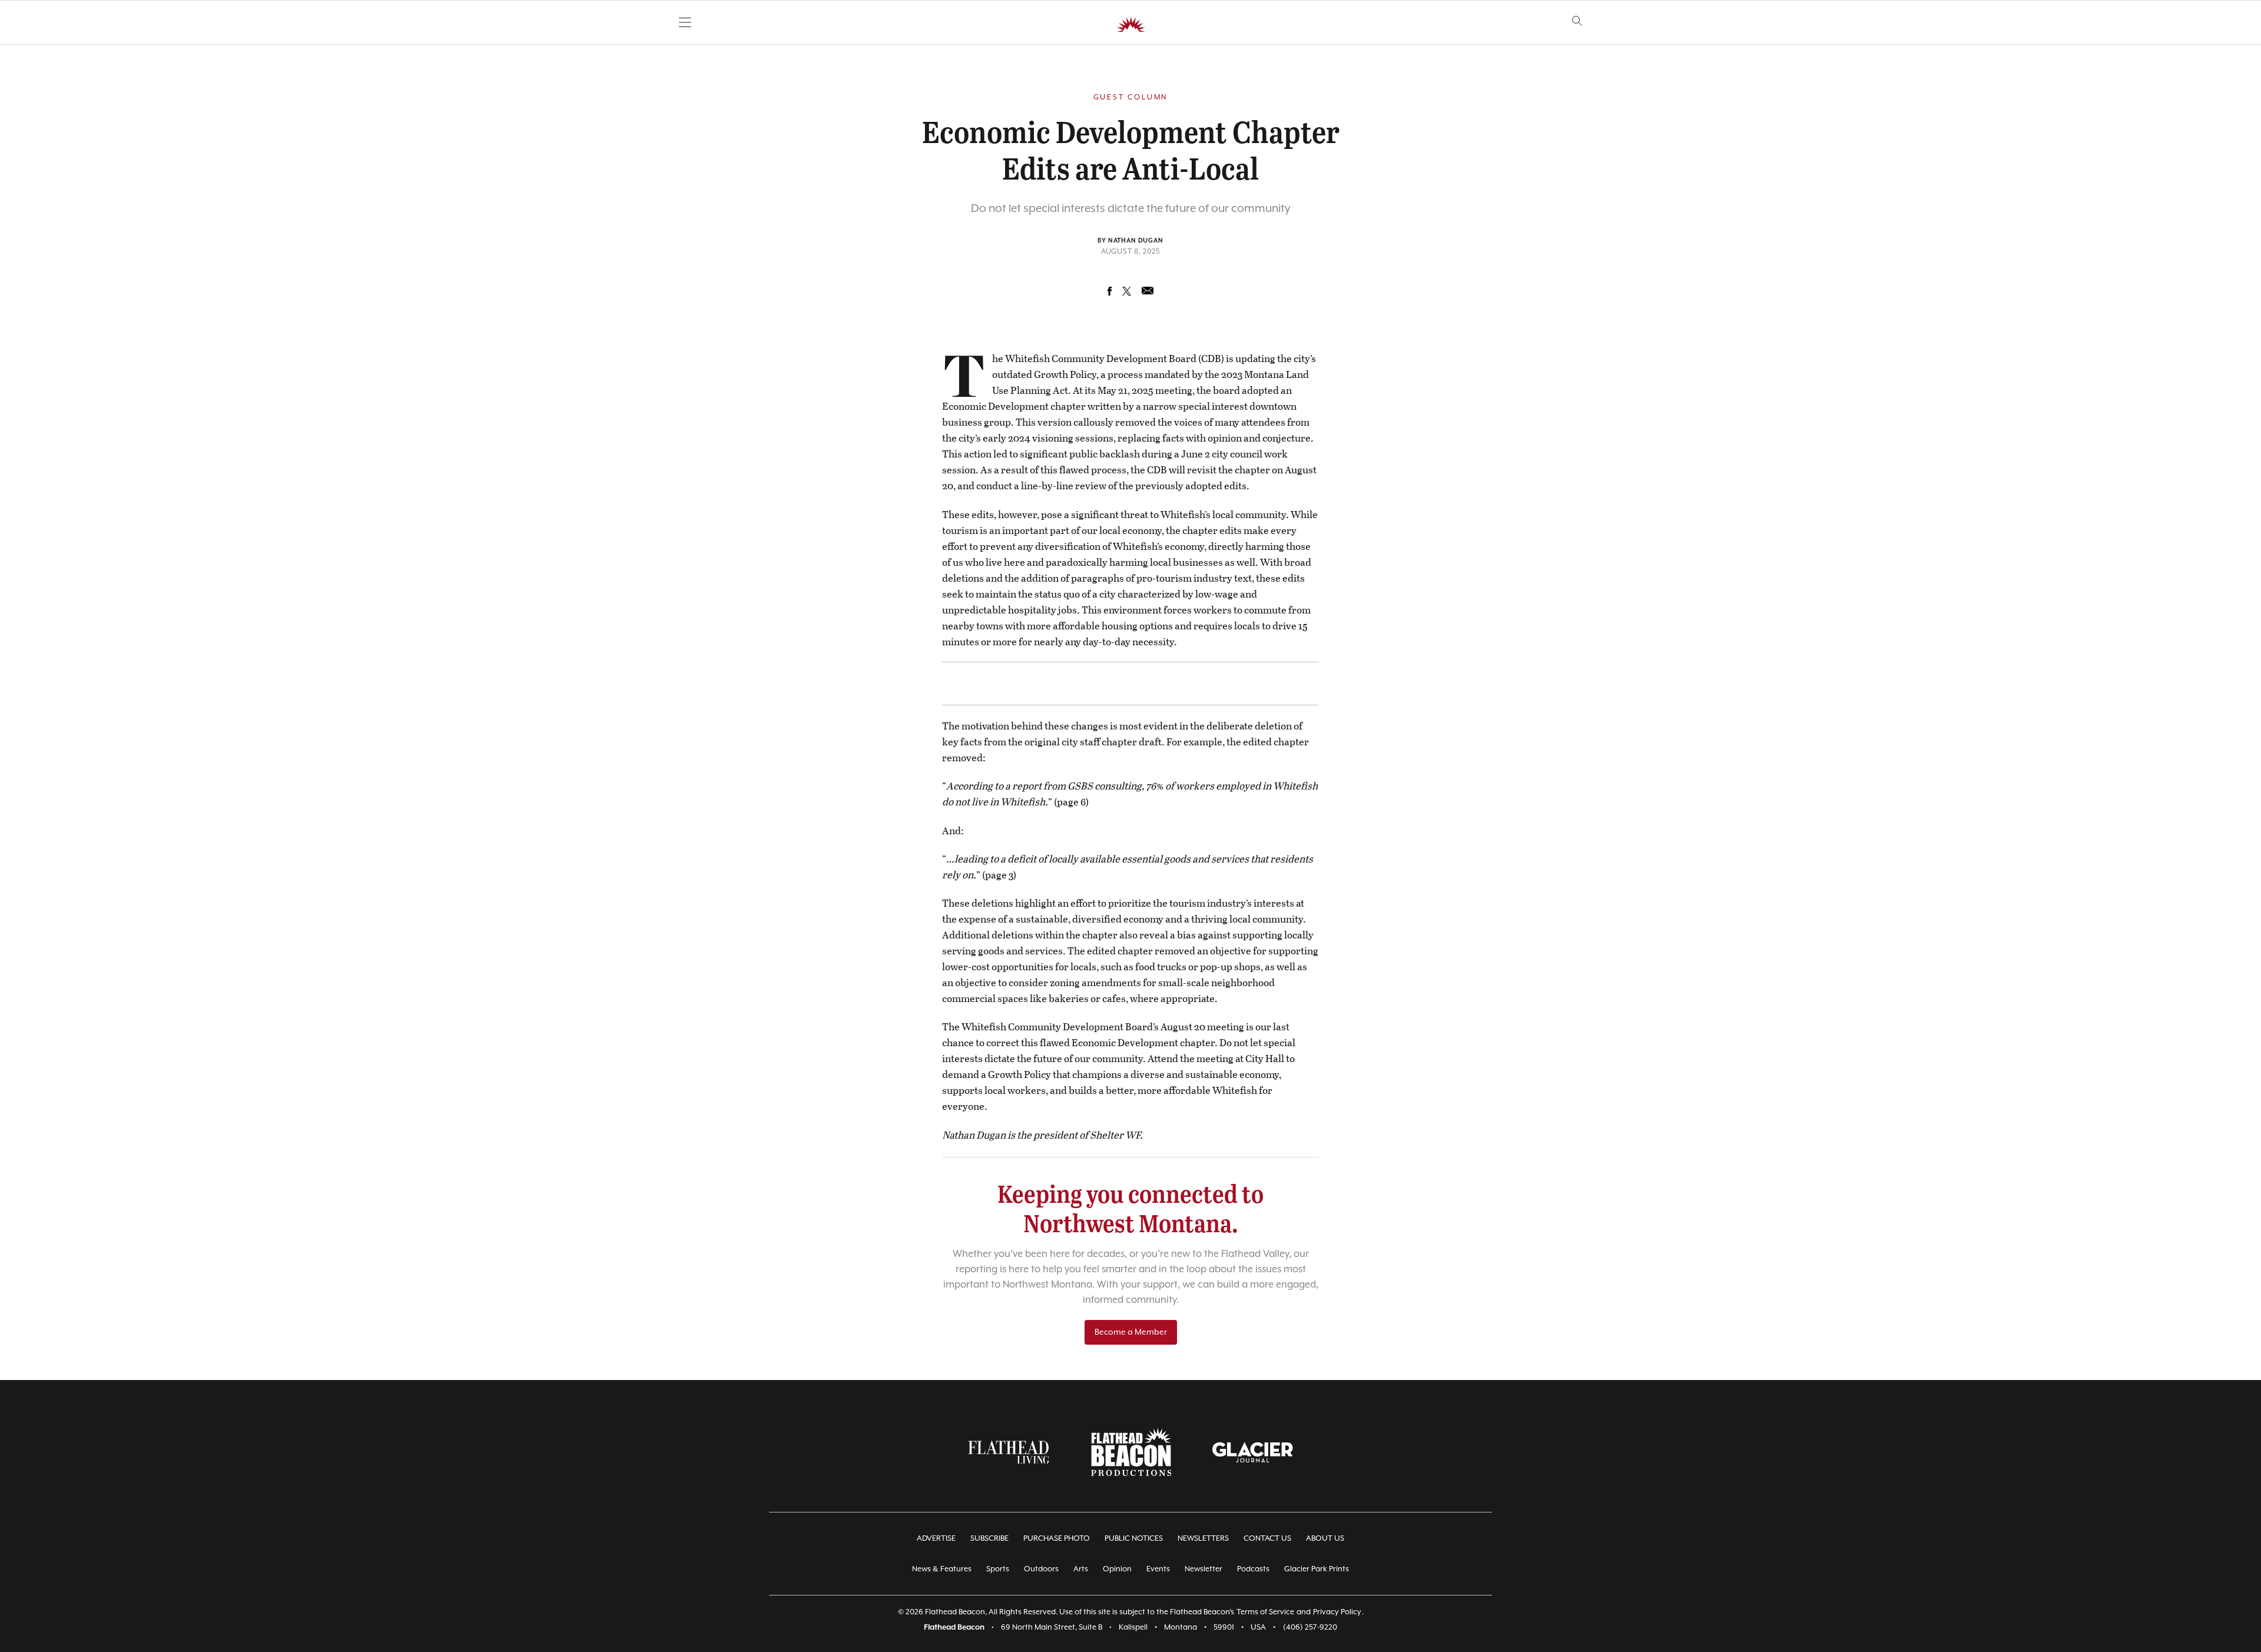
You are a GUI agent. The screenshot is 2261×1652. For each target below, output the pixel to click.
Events (1158, 1569)
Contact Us (1267, 1539)
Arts (1081, 1569)
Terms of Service (1265, 1612)
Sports (998, 1569)
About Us (1325, 1539)
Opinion (1117, 1569)
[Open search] (1577, 21)
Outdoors (1041, 1569)
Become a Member (1131, 1332)
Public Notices (1134, 1539)
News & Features (942, 1569)
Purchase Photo (1057, 1539)
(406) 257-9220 (1310, 1628)
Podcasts (1253, 1569)
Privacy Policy (1337, 1612)
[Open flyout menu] (685, 22)
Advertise (936, 1539)
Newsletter (1204, 1569)
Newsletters (1203, 1539)
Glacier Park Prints (1317, 1569)
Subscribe (989, 1539)
